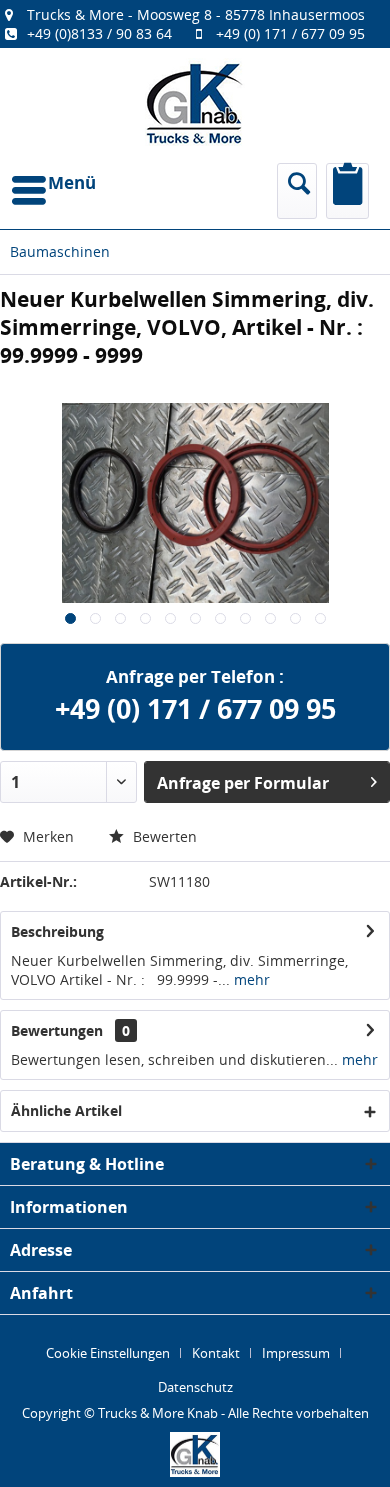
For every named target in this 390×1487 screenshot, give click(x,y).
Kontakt (216, 1353)
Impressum (296, 1353)
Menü (72, 182)
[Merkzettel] (347, 191)
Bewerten (163, 836)
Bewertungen (57, 1030)
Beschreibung (57, 931)
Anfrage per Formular (243, 783)
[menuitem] (195, 24)
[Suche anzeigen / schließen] (297, 191)
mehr (250, 979)
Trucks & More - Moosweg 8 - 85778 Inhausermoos (196, 14)
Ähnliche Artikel (66, 1110)
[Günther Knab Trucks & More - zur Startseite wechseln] (195, 103)
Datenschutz (195, 1387)
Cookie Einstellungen (108, 1353)
